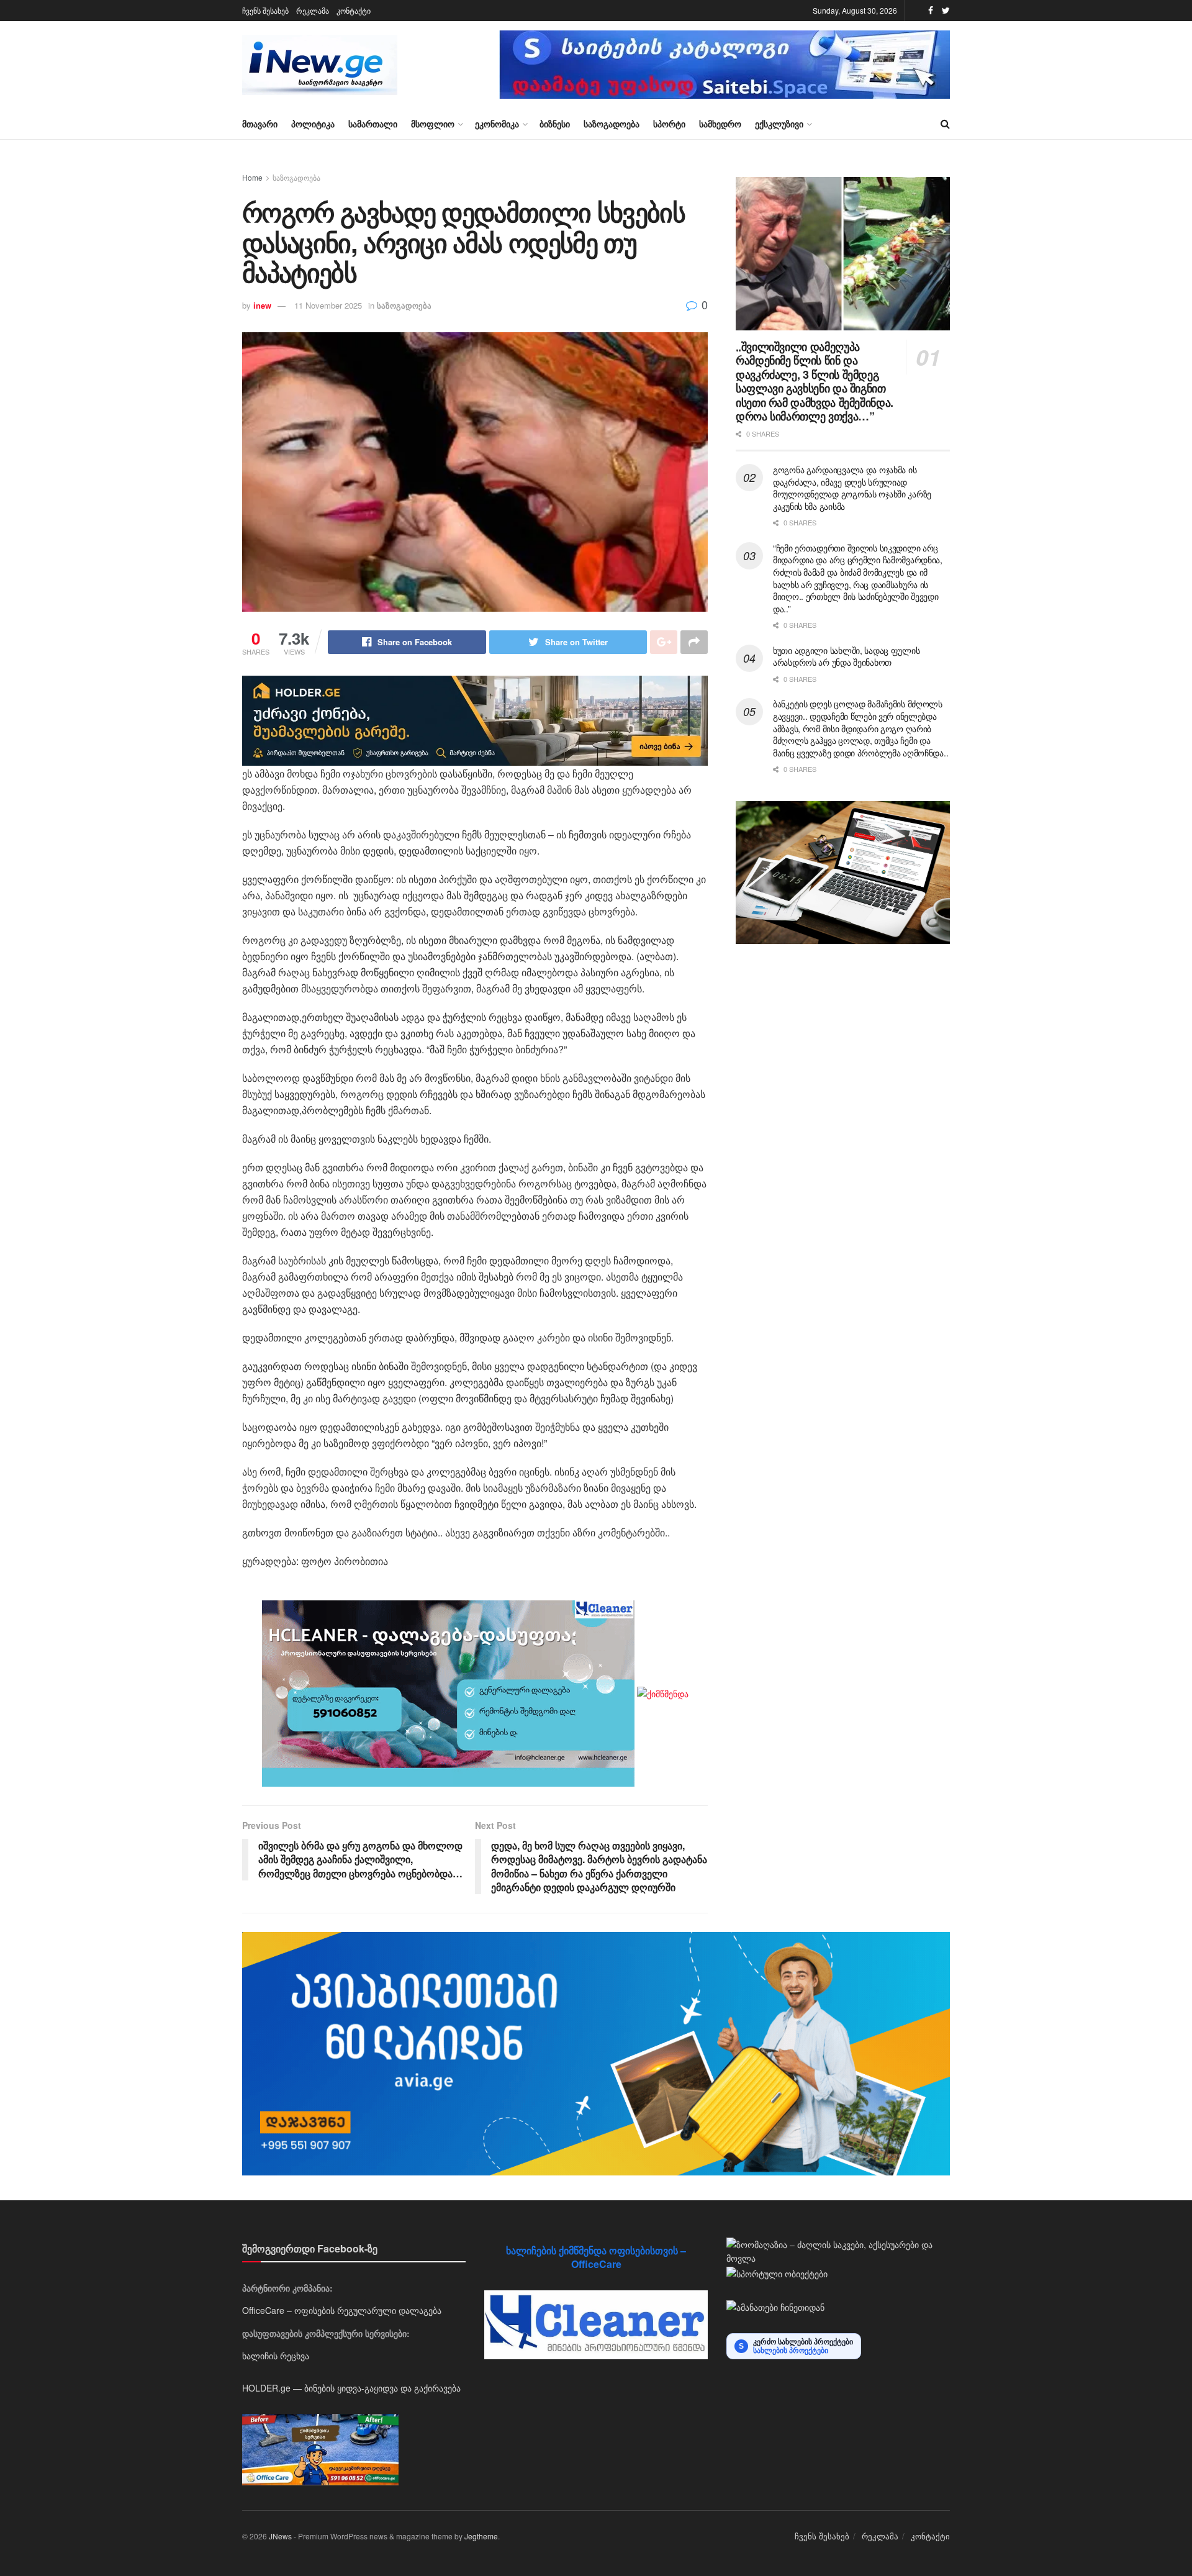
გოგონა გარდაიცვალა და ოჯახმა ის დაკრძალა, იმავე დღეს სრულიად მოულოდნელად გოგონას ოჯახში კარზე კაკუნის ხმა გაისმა (852, 488)
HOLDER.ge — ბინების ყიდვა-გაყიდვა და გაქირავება (351, 2388)
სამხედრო (720, 124)
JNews (280, 2536)
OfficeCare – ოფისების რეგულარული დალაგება (342, 2310)
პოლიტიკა (313, 124)
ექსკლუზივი (779, 124)
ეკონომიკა (497, 124)
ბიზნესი (555, 124)
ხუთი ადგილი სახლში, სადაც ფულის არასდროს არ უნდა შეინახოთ (846, 656)
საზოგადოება (612, 124)
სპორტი (669, 124)
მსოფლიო (433, 124)
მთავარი (260, 124)
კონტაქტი (354, 10)
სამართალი (373, 124)
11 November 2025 (328, 305)
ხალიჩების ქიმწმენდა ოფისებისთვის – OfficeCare (596, 2257)
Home (252, 177)
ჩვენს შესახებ (265, 10)
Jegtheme (481, 2536)
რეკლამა (313, 10)
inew (262, 305)
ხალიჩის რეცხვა (276, 2356)
